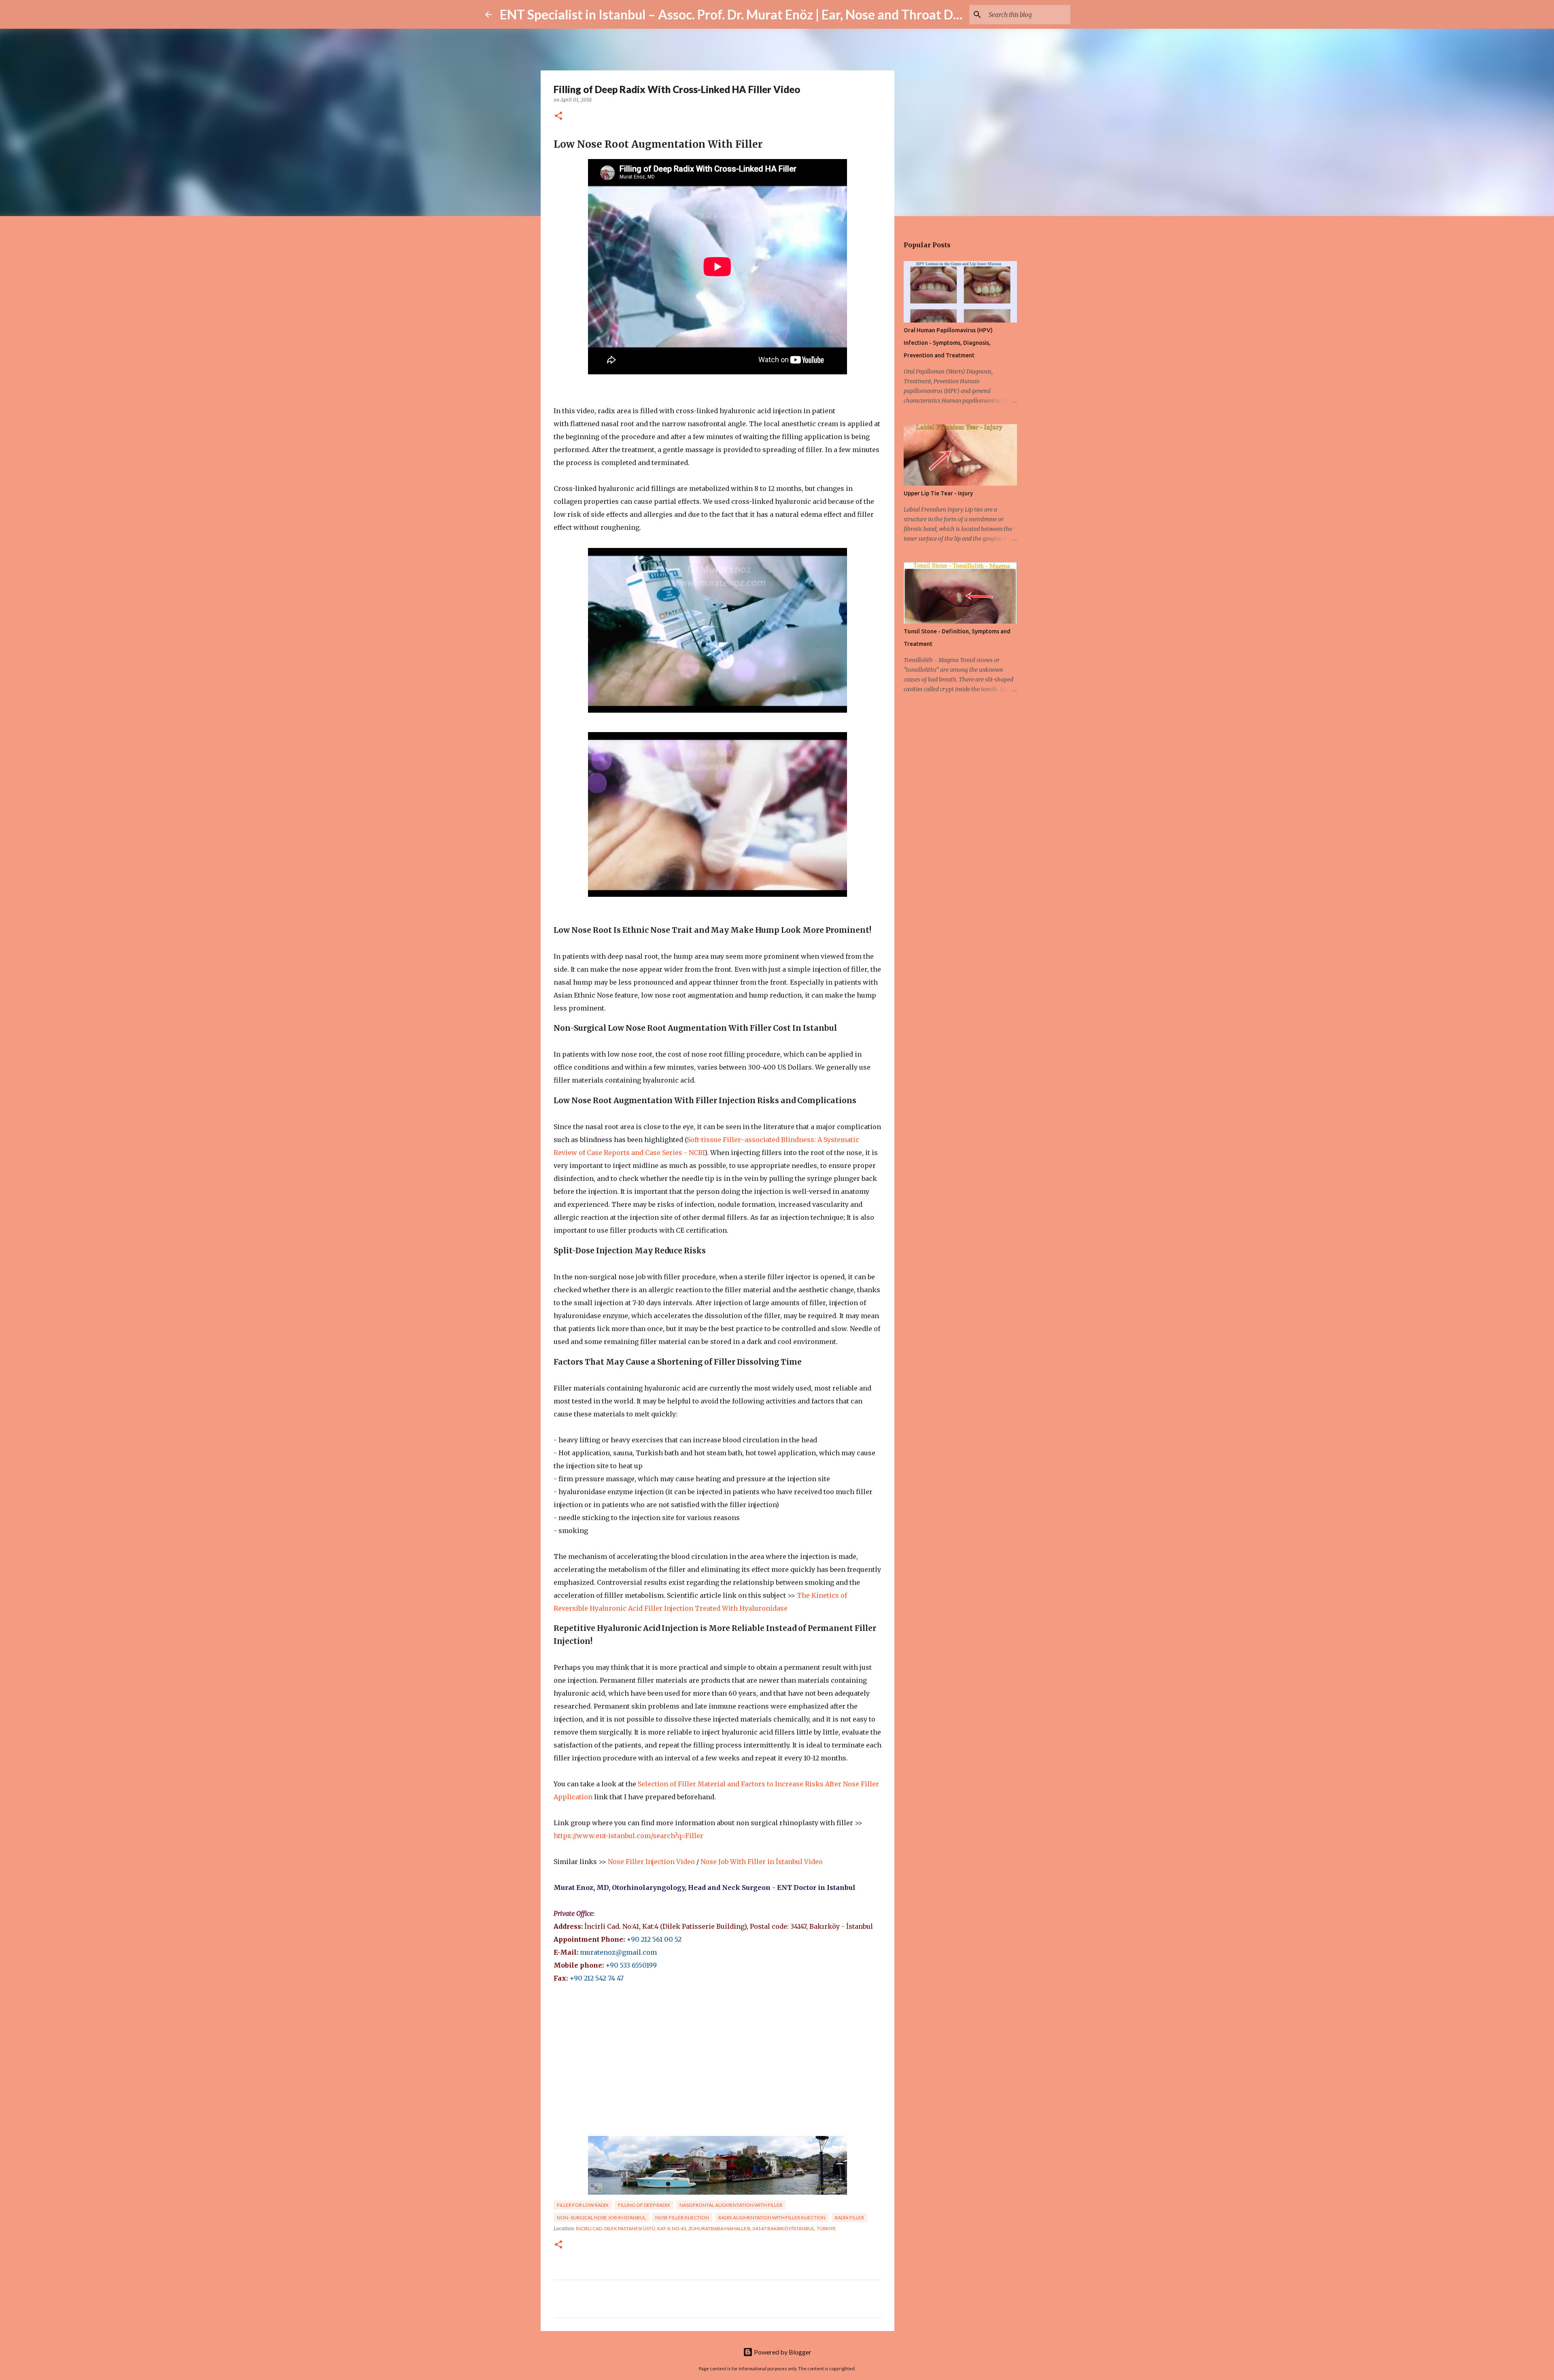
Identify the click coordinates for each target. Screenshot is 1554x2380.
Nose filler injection (682, 2218)
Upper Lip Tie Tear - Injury (938, 493)
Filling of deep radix (644, 2205)
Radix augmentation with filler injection (772, 2218)
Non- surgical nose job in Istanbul (601, 2218)
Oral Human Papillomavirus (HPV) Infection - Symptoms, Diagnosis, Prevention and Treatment (948, 343)
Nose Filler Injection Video (651, 1862)
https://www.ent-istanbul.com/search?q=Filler (628, 1836)
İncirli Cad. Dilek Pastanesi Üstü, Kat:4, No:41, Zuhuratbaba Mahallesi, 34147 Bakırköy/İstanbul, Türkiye (706, 2228)
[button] (558, 116)
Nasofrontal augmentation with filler (731, 2205)
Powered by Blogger (782, 2352)
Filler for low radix (583, 2205)
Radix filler (849, 2218)
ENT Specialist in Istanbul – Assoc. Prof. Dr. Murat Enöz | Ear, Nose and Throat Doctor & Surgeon (773, 14)
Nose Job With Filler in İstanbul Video (762, 1862)
